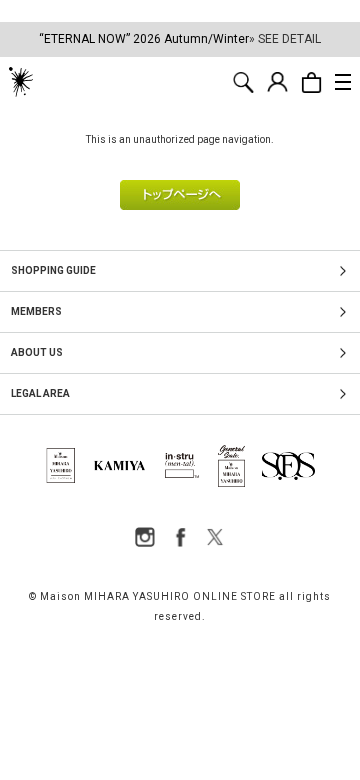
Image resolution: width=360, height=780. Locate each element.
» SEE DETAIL (285, 39)
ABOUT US (37, 352)
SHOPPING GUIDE (53, 270)
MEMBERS (36, 311)
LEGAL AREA (40, 393)
